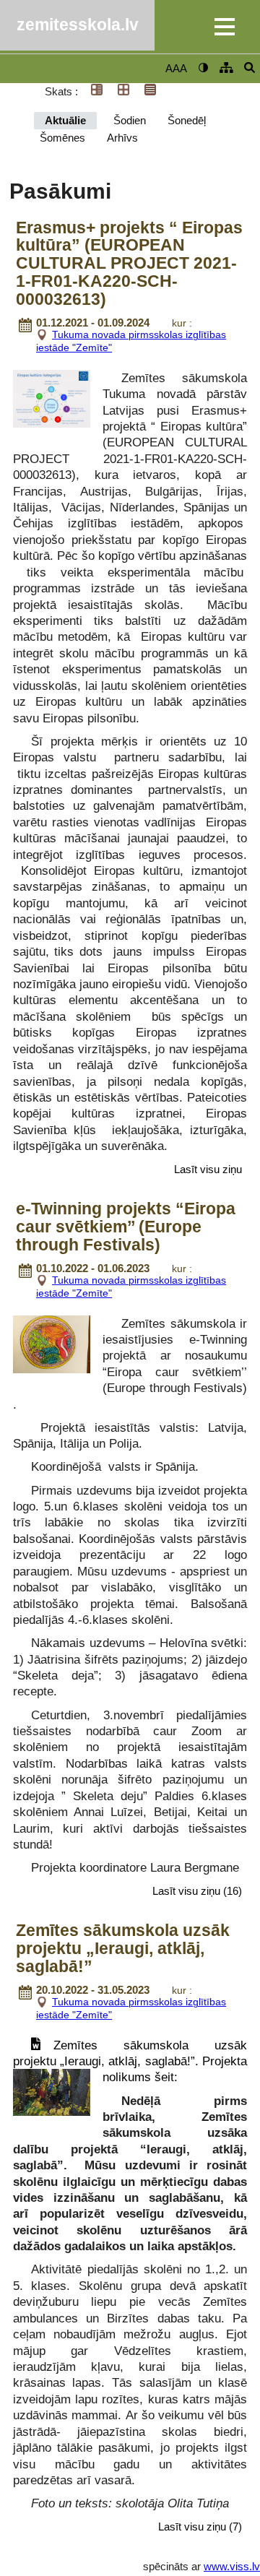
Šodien (130, 120)
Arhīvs (122, 138)
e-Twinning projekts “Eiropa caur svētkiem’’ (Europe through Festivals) (126, 1227)
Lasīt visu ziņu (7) (200, 2527)
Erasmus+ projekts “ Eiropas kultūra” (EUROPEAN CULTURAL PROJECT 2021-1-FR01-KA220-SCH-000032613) (129, 264)
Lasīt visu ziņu (208, 1169)
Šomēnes (62, 138)
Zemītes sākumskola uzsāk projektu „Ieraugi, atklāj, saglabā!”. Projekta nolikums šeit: (130, 2061)
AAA (176, 68)
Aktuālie (65, 120)
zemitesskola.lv (78, 25)
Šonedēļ (187, 120)
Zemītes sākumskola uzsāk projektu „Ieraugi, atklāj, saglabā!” (123, 1949)
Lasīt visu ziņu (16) (197, 1891)
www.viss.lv (232, 2566)
